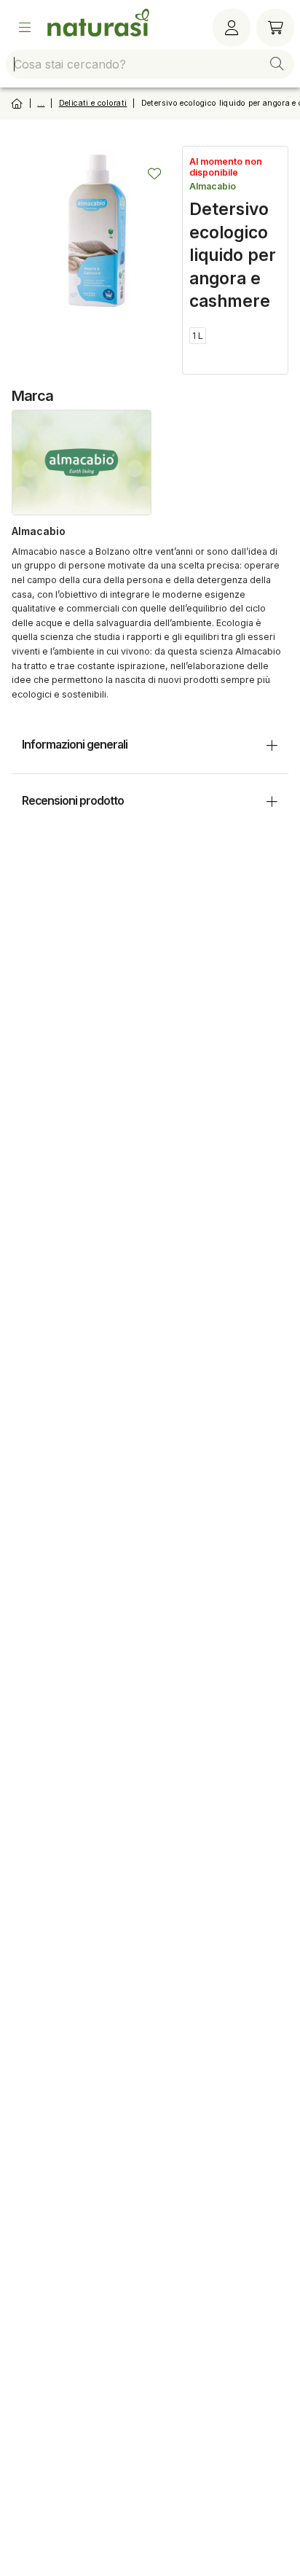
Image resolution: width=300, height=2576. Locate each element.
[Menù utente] (232, 28)
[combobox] (150, 64)
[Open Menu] (25, 28)
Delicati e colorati (93, 103)
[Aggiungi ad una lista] (154, 173)
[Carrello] (275, 28)
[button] (277, 64)
